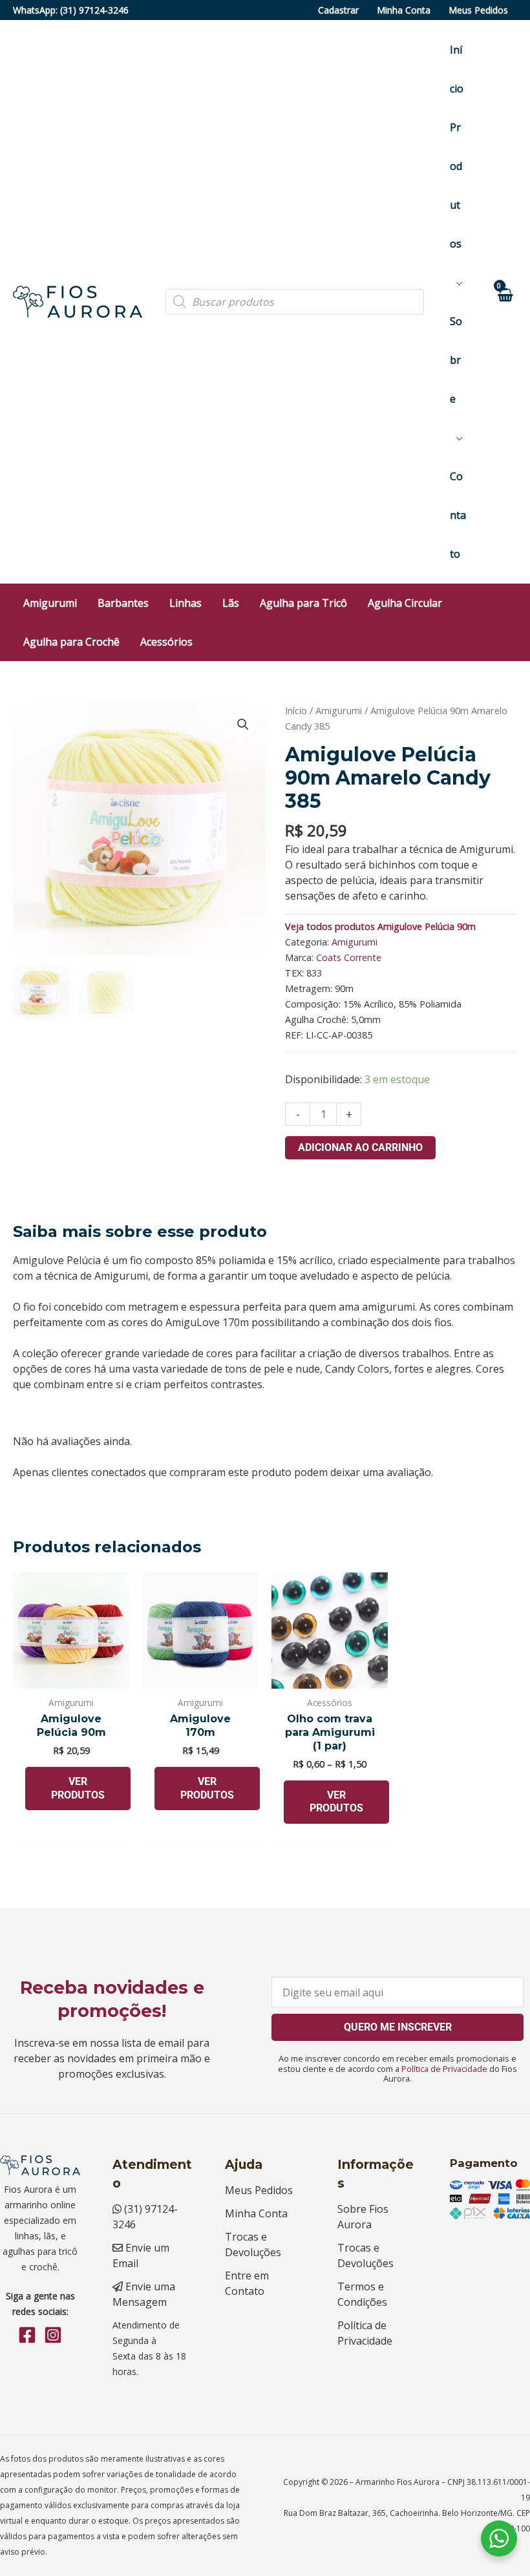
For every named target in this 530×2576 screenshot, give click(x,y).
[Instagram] (53, 2335)
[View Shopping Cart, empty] (504, 301)
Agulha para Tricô (303, 603)
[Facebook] (27, 2335)
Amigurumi (50, 603)
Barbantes (123, 603)
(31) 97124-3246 (94, 10)
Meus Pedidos (478, 10)
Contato (458, 515)
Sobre (456, 360)
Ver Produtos (78, 1788)
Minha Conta (404, 10)
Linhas (185, 603)
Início (457, 69)
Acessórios (166, 642)
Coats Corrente (349, 957)
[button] (243, 724)
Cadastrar (338, 10)
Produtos (456, 185)
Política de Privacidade (444, 2069)
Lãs (231, 603)
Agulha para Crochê (71, 642)
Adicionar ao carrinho (360, 1147)
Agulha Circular (405, 603)
